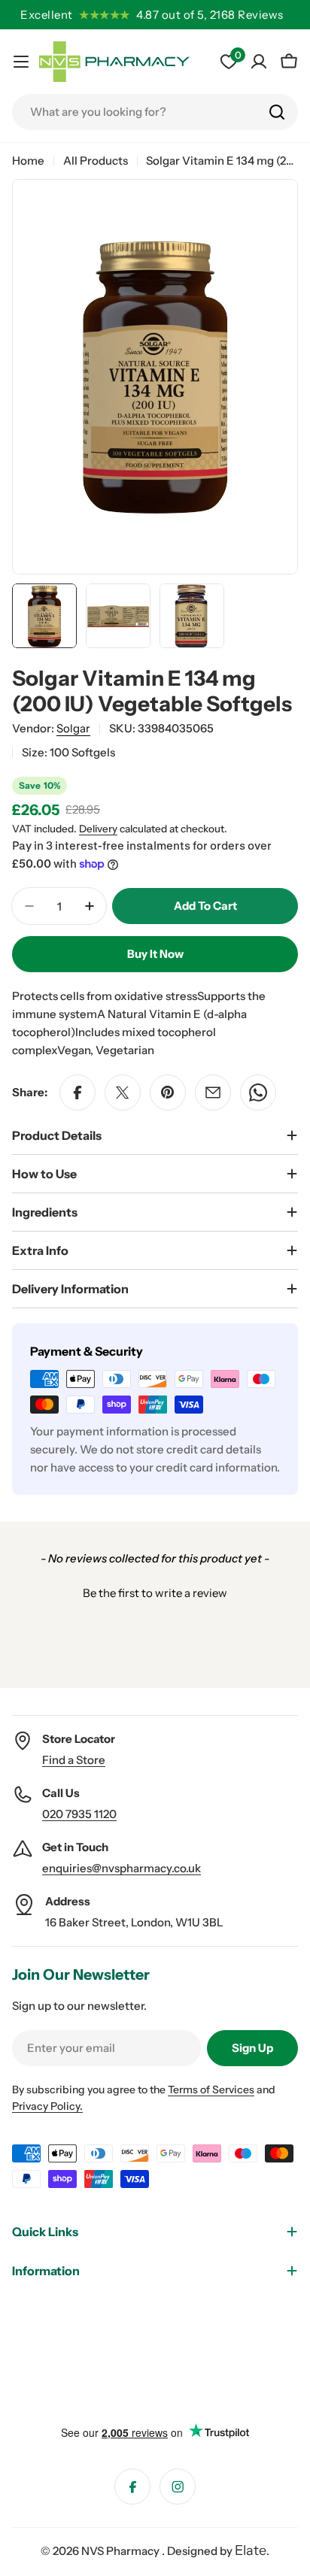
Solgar (73, 728)
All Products (96, 161)
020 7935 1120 (79, 1814)
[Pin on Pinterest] (168, 1093)
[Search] (277, 112)
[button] (155, 1591)
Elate (251, 2550)
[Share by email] (213, 1093)
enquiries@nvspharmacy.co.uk (122, 1868)
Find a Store (74, 1760)
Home (28, 161)
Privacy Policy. (47, 2106)
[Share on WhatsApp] (258, 1093)
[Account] (259, 62)
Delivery (98, 829)
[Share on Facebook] (77, 1093)
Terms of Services (211, 2090)
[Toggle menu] (21, 62)
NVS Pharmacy (122, 2551)
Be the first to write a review (155, 1593)
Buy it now (155, 954)
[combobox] (155, 112)
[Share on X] (123, 1093)
